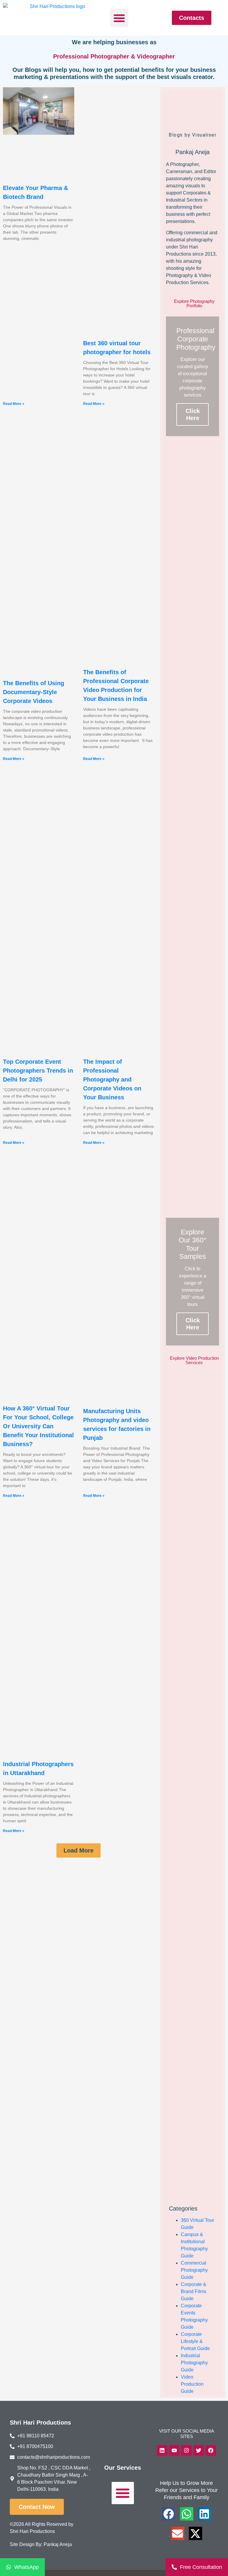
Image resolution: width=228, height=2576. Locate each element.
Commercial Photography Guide (194, 2270)
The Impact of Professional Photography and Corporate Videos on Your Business (112, 1079)
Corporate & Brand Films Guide (194, 2291)
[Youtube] (174, 2450)
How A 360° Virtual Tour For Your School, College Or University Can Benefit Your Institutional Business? (38, 1426)
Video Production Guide (192, 2384)
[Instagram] (186, 2450)
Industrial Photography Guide (194, 2363)
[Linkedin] (162, 2450)
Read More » (14, 404)
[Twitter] (199, 2450)
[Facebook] (211, 2450)
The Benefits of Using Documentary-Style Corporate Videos (34, 692)
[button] (119, 18)
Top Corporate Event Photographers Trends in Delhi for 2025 (38, 1071)
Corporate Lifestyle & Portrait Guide (195, 2341)
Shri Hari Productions (40, 2423)
